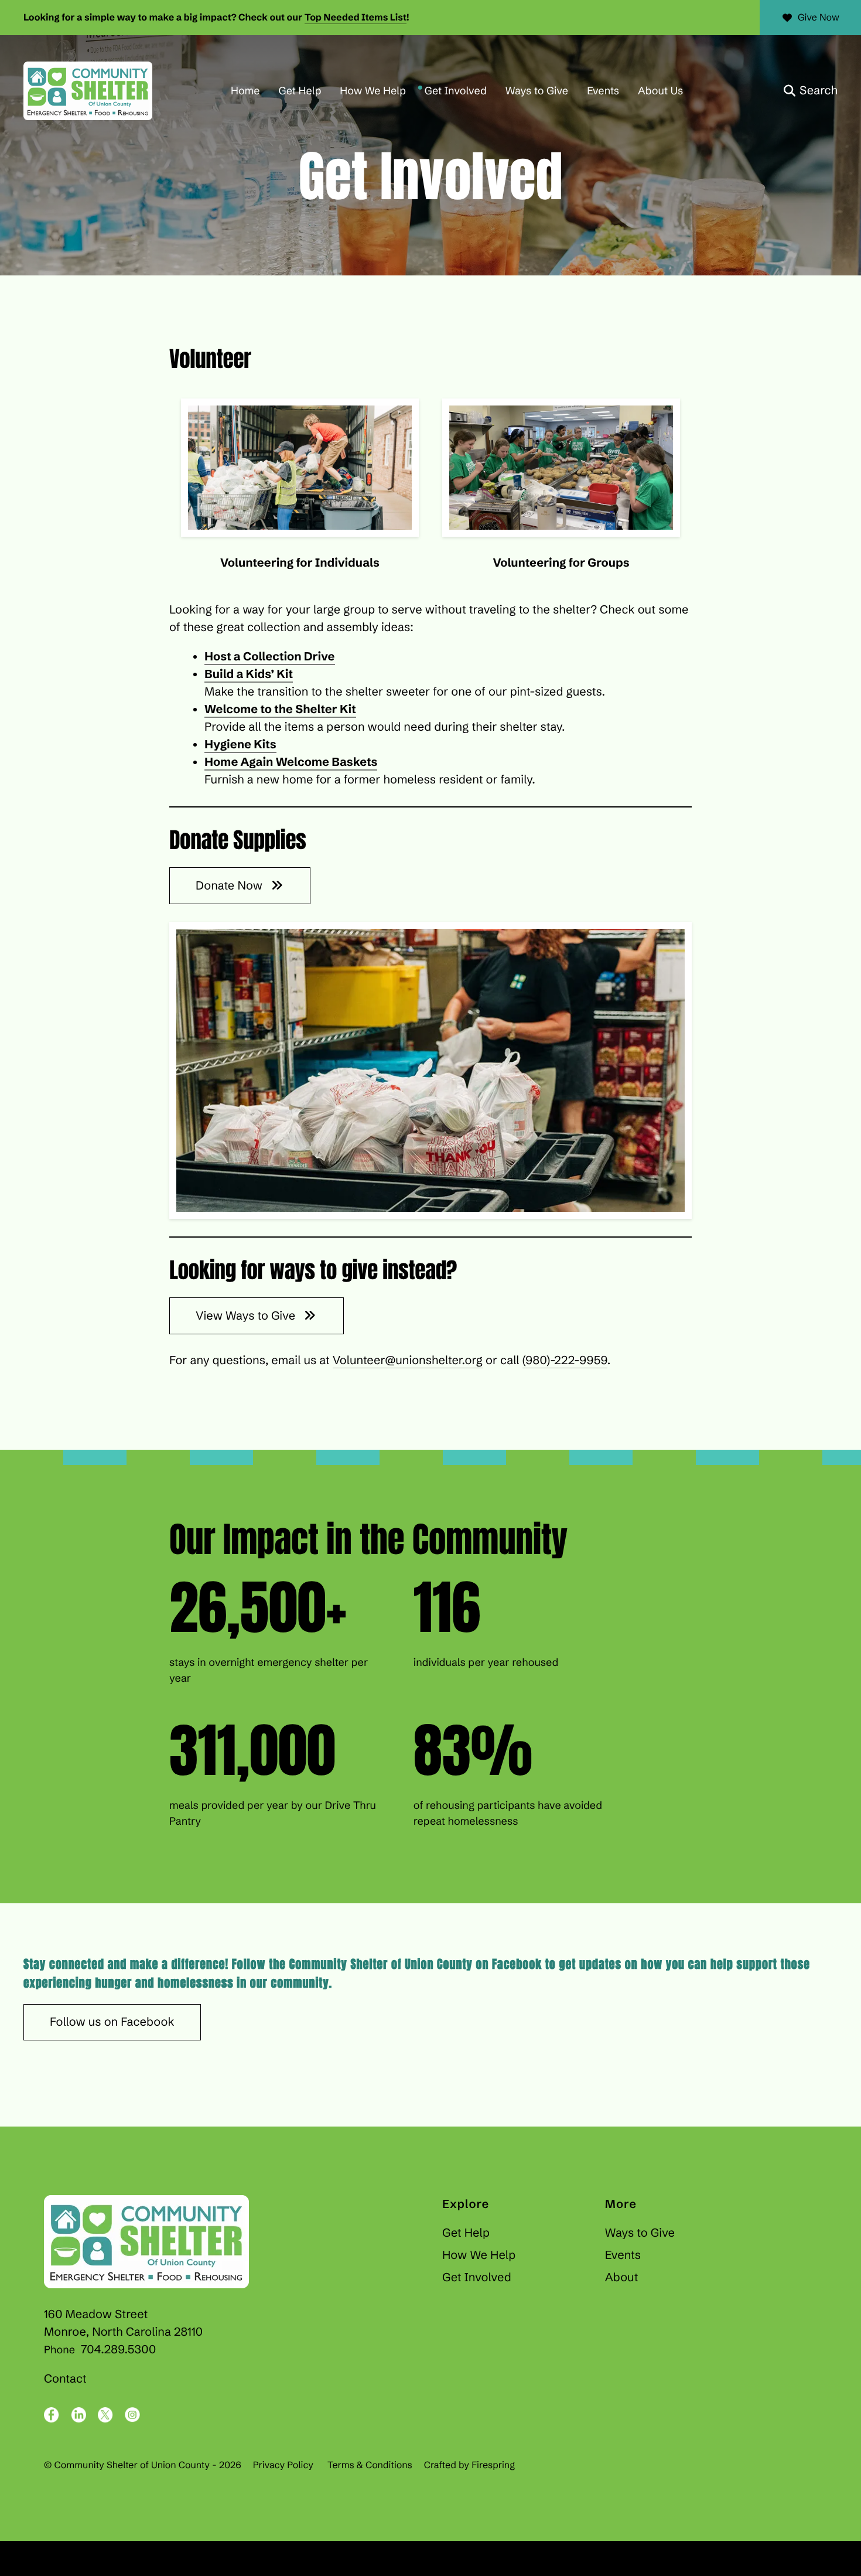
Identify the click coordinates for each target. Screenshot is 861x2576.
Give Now (819, 18)
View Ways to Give (247, 1316)
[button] (811, 91)
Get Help (300, 91)
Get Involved (456, 91)
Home (245, 91)
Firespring (493, 2465)
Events (603, 91)
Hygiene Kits (240, 744)
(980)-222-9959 (565, 1360)
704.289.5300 (118, 2350)
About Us (660, 91)
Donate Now (230, 886)
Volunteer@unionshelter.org (408, 1360)
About (622, 2277)
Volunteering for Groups (561, 563)
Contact (65, 2379)
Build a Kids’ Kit (249, 674)
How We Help (373, 91)
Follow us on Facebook (112, 2022)
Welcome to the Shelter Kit (280, 709)
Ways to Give (537, 91)
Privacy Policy (283, 2465)
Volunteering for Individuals (300, 563)
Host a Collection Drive (270, 657)
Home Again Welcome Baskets (291, 762)
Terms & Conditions (370, 2465)
